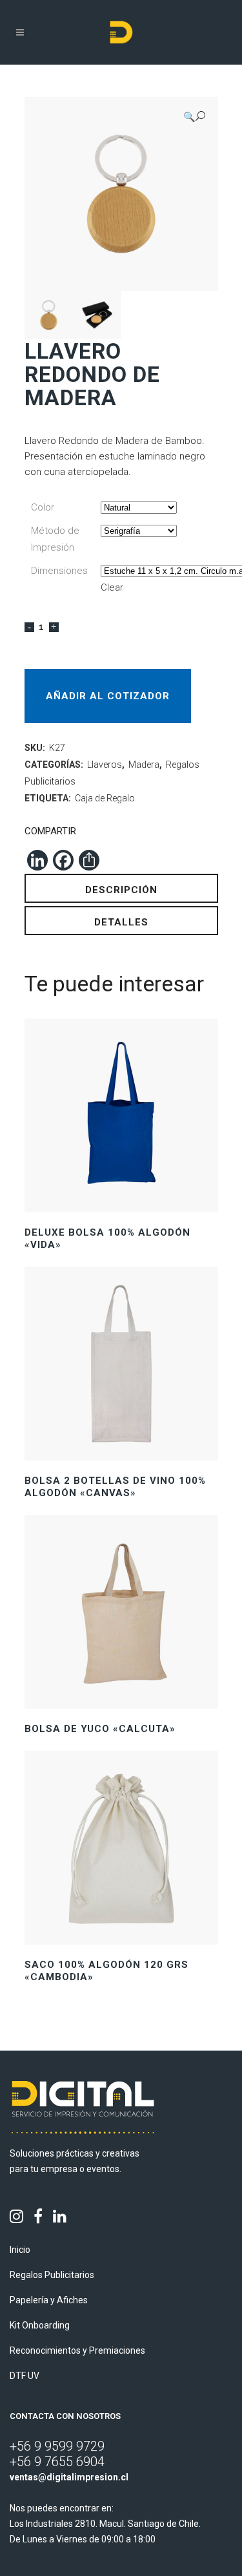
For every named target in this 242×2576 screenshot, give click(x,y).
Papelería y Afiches (49, 2300)
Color (43, 507)
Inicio (20, 2250)
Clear (112, 587)
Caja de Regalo (105, 798)
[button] (194, 117)
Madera (144, 765)
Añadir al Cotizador (108, 696)
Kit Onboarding (40, 2325)
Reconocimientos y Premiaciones (77, 2350)
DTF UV (25, 2376)
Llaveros (105, 765)
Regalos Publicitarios (52, 2275)
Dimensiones (59, 571)
